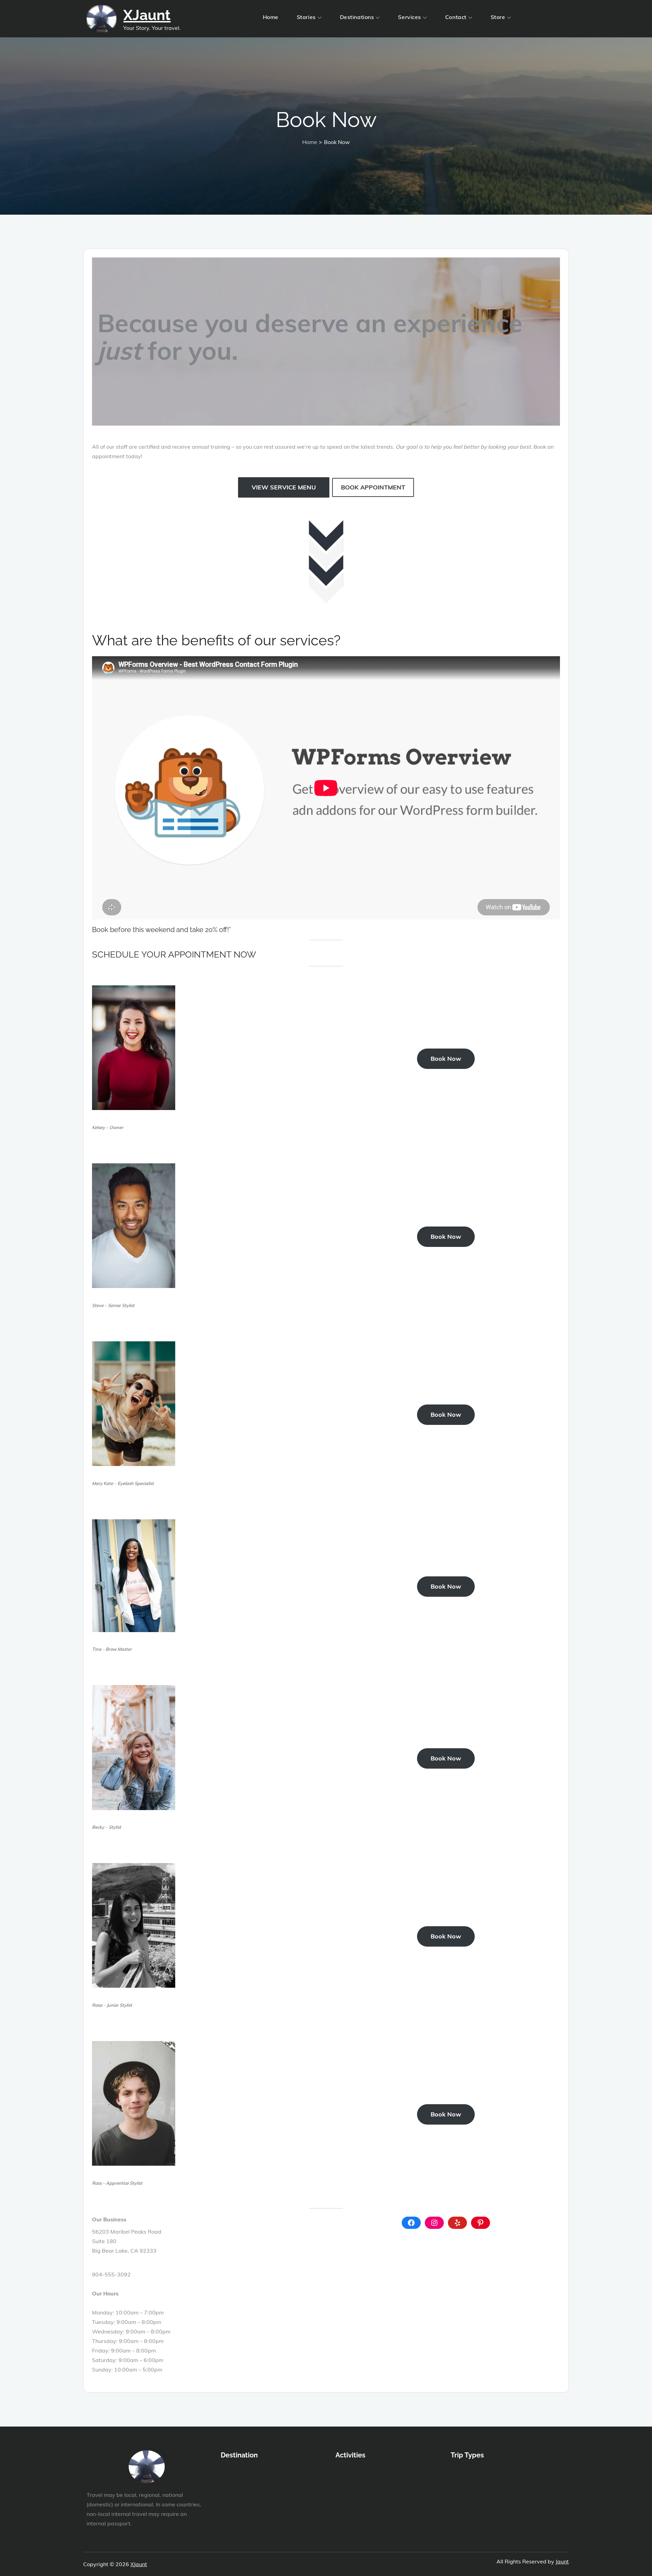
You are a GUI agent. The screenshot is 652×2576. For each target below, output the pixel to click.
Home (271, 17)
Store (498, 17)
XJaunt (147, 15)
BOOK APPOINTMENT (373, 487)
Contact (456, 17)
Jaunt (562, 2561)
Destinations (357, 17)
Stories (306, 17)
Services (409, 17)
